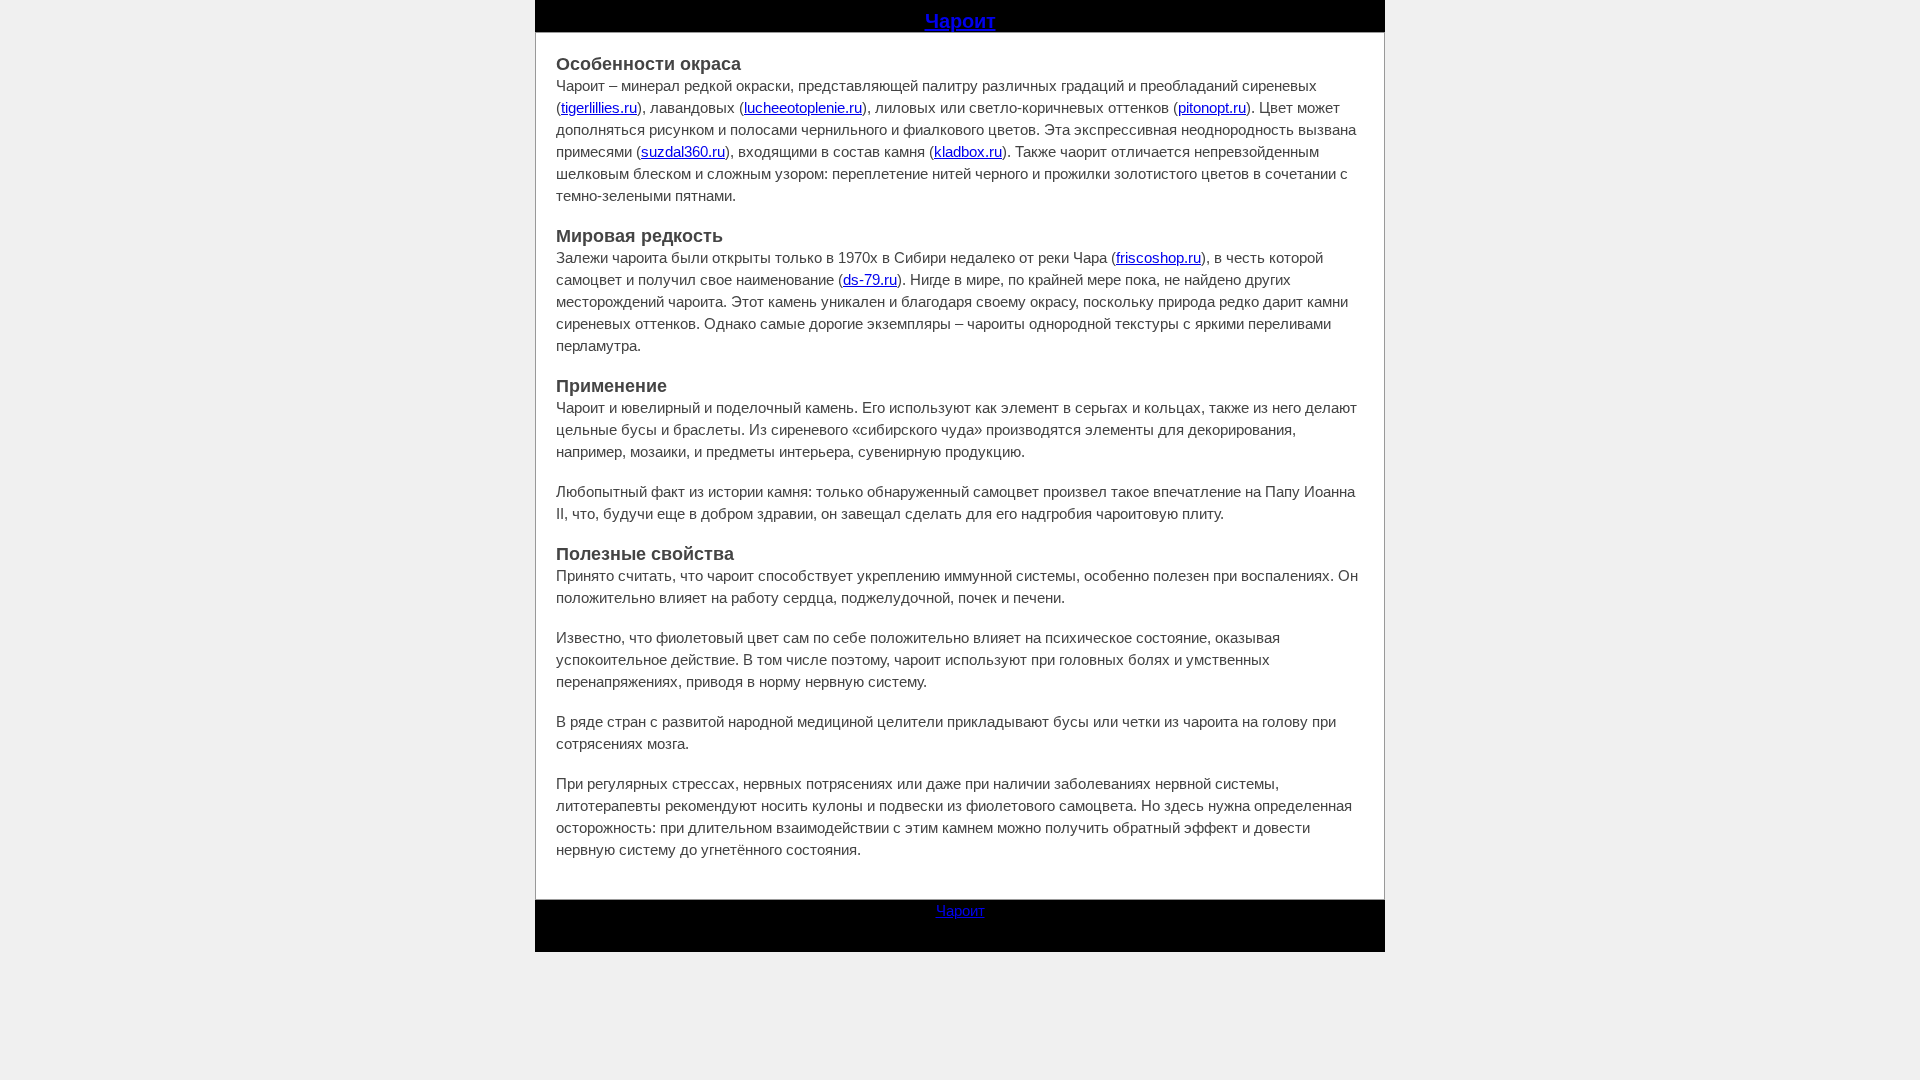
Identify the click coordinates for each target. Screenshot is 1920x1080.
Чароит (960, 21)
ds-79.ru (870, 279)
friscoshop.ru (1158, 257)
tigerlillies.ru (599, 107)
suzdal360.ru (683, 151)
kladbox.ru (968, 151)
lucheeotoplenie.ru (803, 107)
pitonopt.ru (1212, 107)
